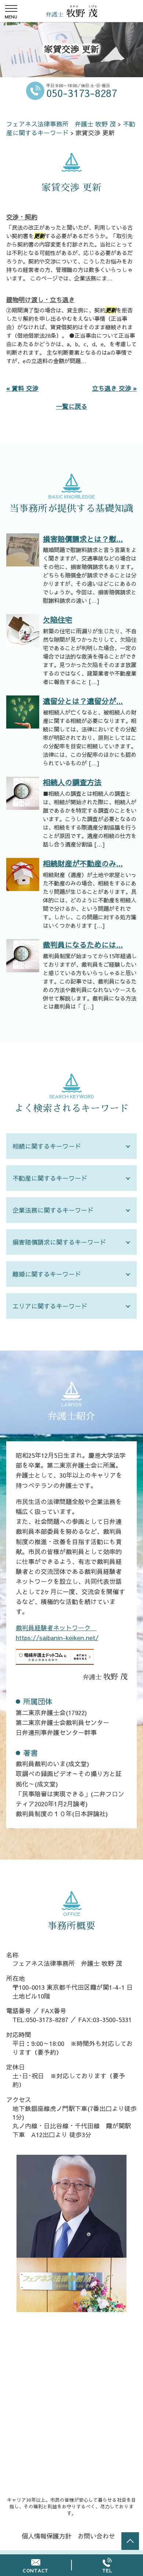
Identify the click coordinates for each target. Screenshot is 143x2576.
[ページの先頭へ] (130, 2541)
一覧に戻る (72, 406)
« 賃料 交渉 (22, 388)
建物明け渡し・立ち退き (41, 300)
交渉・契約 (22, 217)
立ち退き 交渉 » (114, 388)
